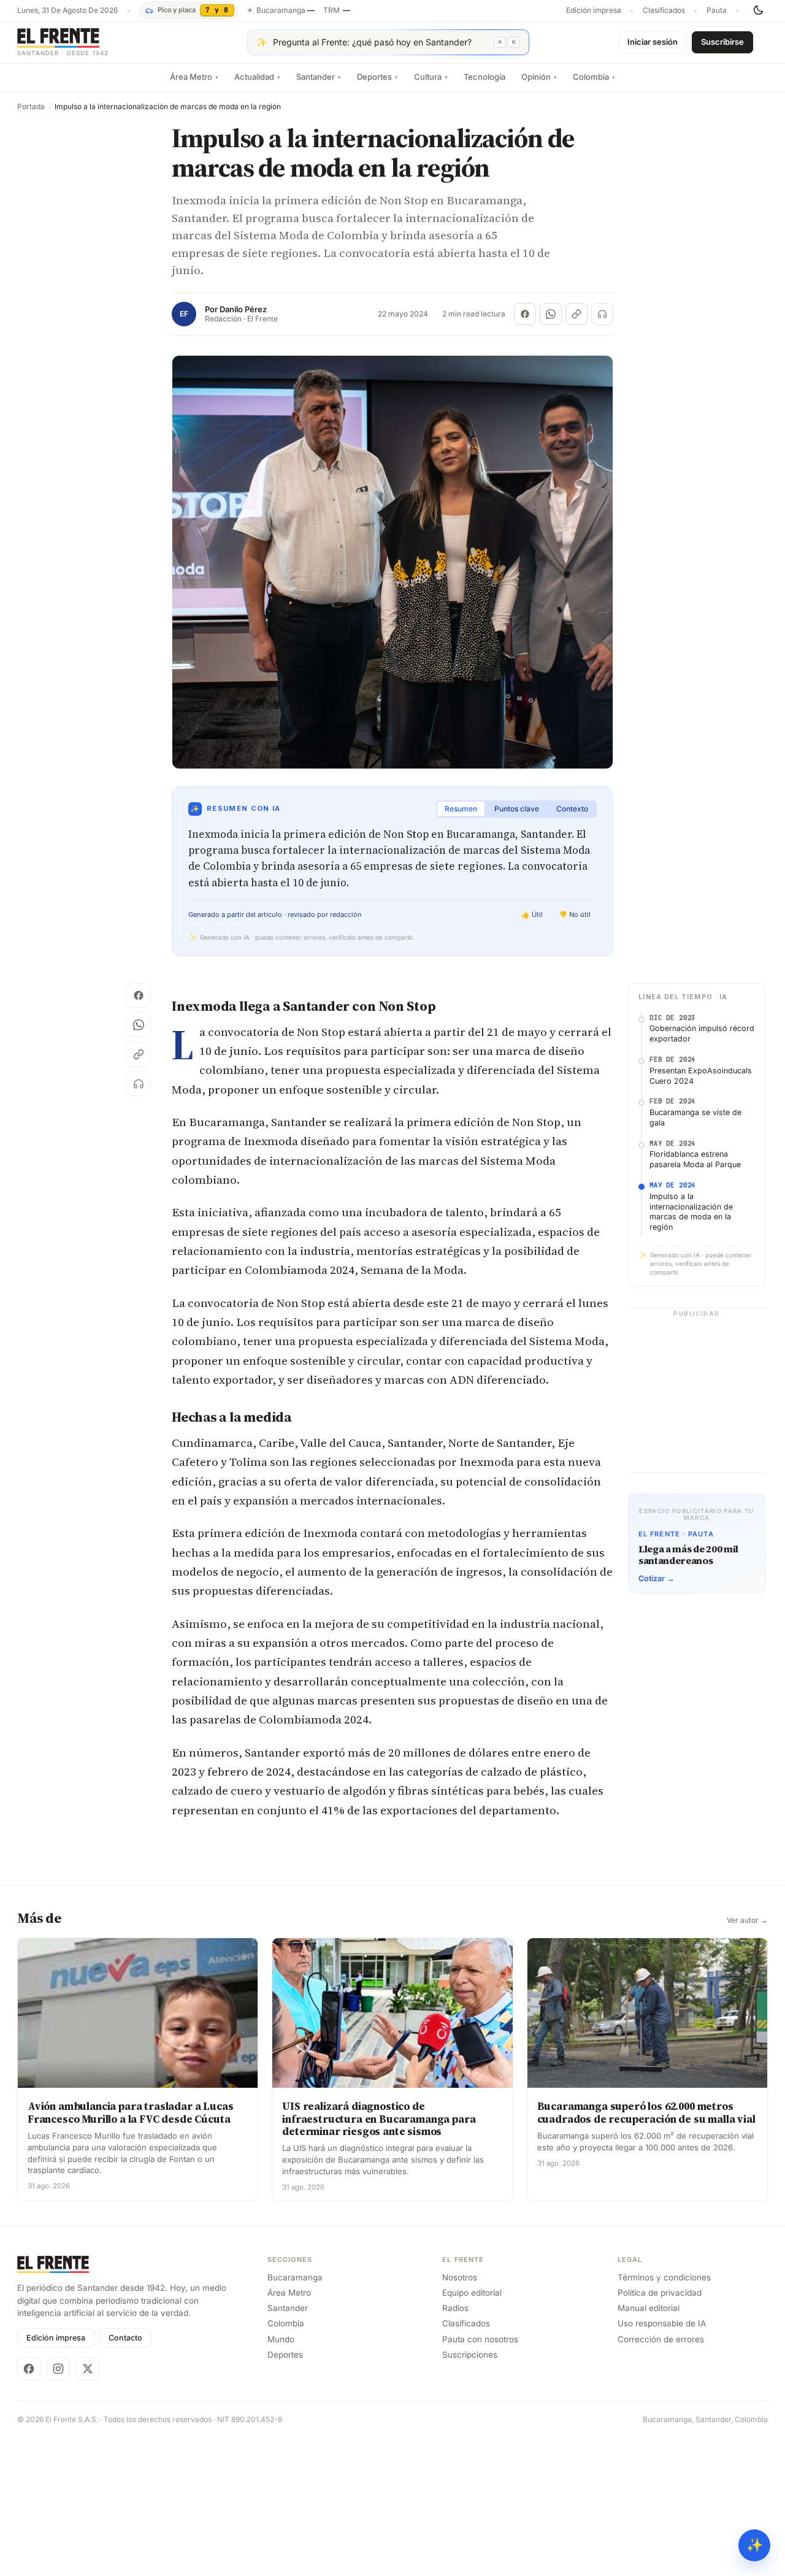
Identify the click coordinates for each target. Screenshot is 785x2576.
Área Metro (194, 77)
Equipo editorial (472, 2293)
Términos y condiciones (664, 2277)
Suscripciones (470, 2355)
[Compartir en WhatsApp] (551, 314)
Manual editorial (649, 2308)
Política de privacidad (660, 2293)
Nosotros (460, 2277)
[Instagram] (58, 2369)
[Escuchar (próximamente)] (602, 314)
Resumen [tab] (461, 809)
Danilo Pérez (243, 309)
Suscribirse (722, 42)
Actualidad (257, 77)
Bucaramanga (295, 2277)
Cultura (431, 77)
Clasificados (664, 10)
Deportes (377, 77)
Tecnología (484, 77)
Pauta (717, 10)
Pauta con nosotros (480, 2339)
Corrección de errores (661, 2339)
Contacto (125, 2338)
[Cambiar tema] (758, 10)
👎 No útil (575, 914)
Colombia (594, 77)
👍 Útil (532, 914)
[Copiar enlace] (576, 314)
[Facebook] (29, 2369)
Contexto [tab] (572, 809)
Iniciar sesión (653, 42)
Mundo (281, 2339)
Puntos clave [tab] (517, 809)
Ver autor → (747, 1920)
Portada (31, 107)
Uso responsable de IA (662, 2323)
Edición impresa (594, 10)
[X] (88, 2369)
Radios (455, 2308)
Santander (319, 77)
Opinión (539, 77)
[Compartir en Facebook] (525, 314)
